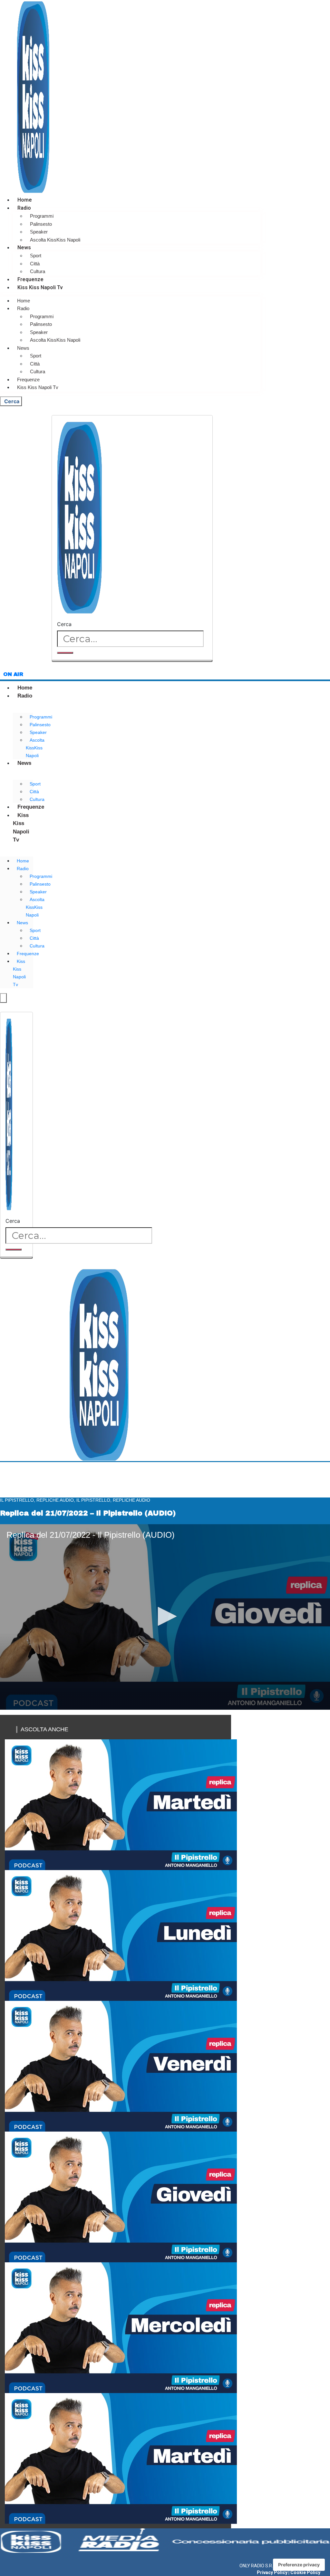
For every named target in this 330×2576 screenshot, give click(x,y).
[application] (165, 1617)
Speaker (39, 232)
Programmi (42, 216)
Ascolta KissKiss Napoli (55, 240)
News (24, 247)
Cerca (64, 624)
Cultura (38, 271)
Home (25, 200)
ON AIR (13, 674)
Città (35, 264)
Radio (24, 208)
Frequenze (30, 279)
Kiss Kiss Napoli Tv (40, 287)
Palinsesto (41, 224)
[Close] (132, 661)
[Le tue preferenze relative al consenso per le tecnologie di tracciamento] (299, 2565)
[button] (165, 1616)
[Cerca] (65, 653)
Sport (36, 256)
